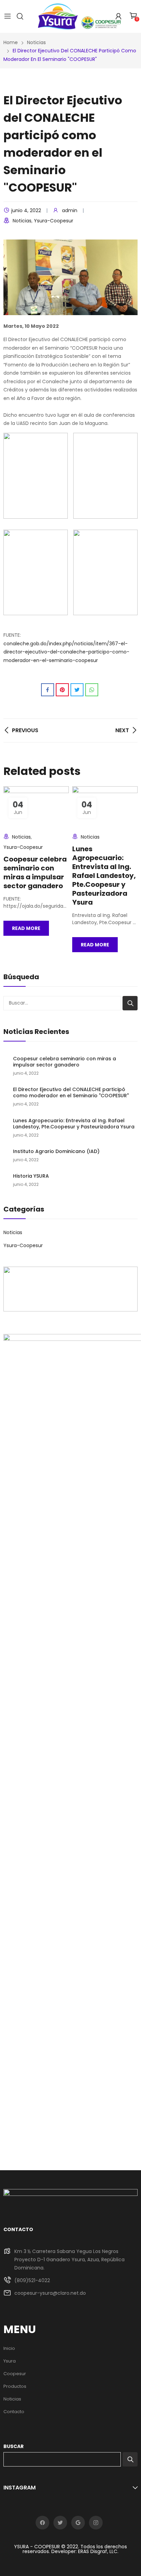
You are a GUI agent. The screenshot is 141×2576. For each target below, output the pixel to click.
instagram (96, 2523)
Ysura (10, 2361)
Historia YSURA (31, 1176)
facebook (42, 2523)
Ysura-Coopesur (54, 221)
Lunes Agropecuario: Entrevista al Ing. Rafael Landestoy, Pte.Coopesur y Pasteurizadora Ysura (104, 876)
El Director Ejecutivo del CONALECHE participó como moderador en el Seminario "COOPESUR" (71, 1092)
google (78, 2523)
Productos (15, 2386)
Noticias (22, 221)
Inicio (9, 2348)
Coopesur (15, 2374)
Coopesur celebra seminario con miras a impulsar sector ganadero (35, 872)
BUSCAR (14, 2446)
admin (70, 210)
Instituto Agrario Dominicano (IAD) (56, 1151)
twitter (60, 2523)
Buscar (130, 1003)
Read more (26, 928)
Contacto (14, 2412)
